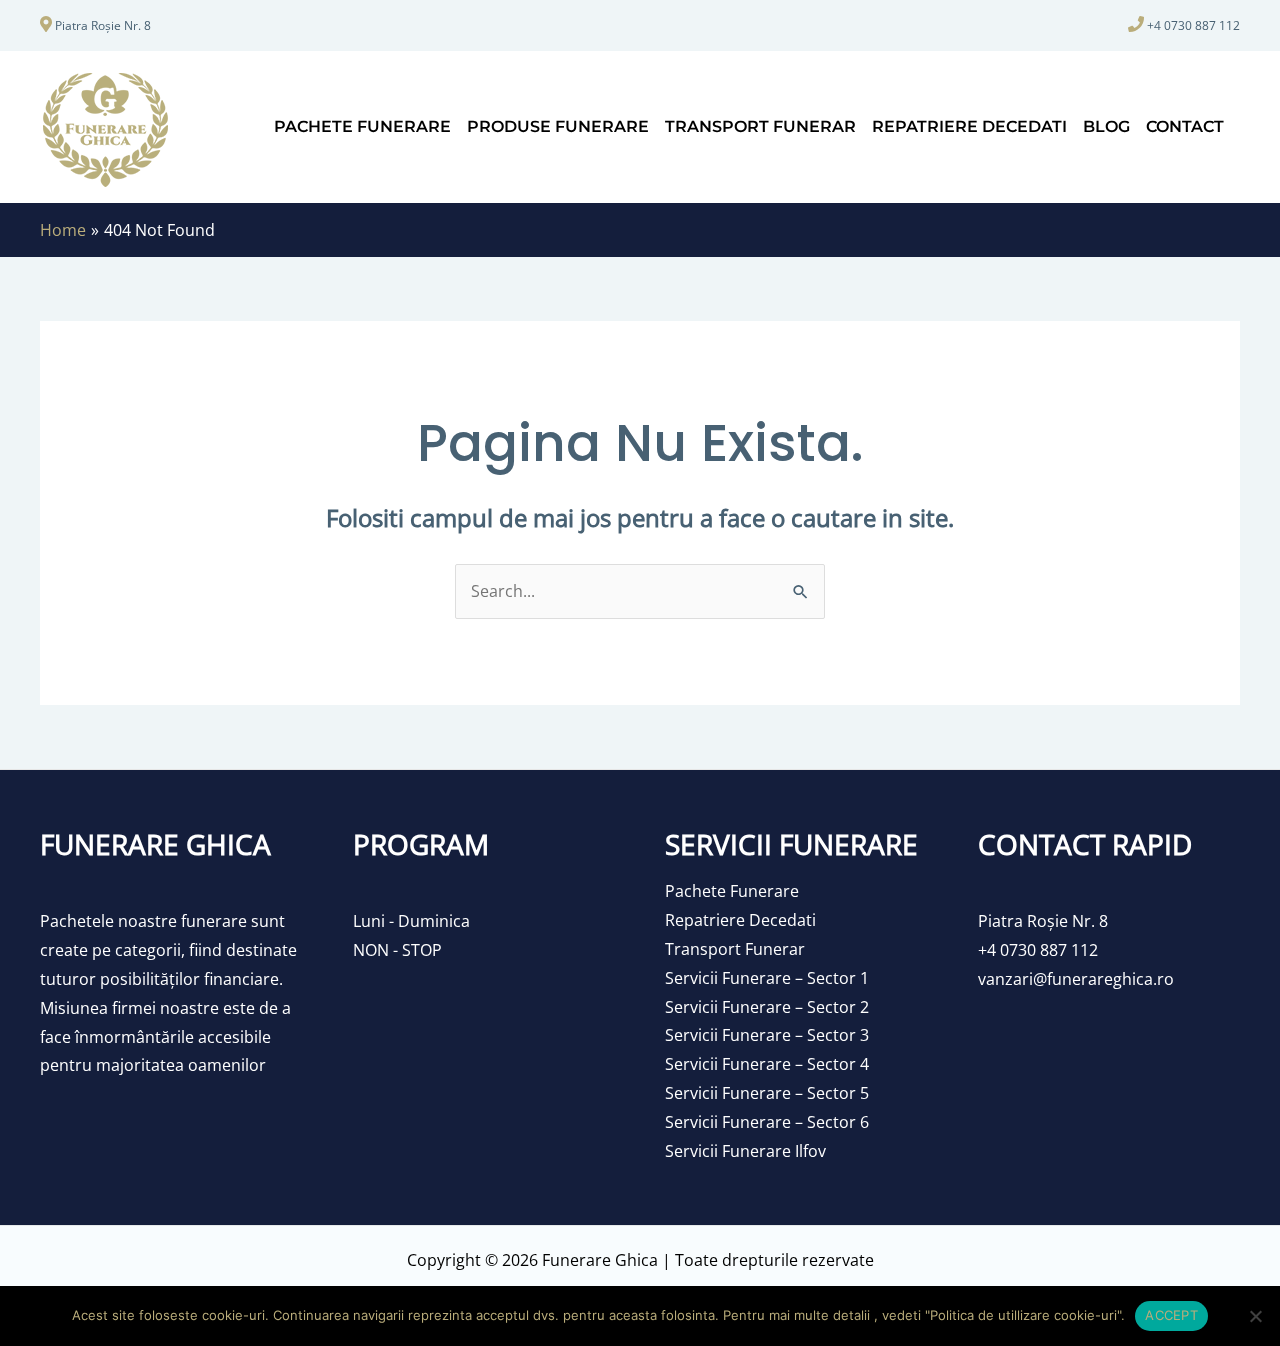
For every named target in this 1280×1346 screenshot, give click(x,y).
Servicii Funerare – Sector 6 (767, 1122)
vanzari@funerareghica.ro (1076, 979)
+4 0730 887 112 (1193, 25)
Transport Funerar (735, 949)
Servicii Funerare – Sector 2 (767, 1007)
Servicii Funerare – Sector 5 (767, 1093)
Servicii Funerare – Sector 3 (767, 1035)
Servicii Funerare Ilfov (745, 1151)
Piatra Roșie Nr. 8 (103, 25)
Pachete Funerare (732, 891)
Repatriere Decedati (740, 920)
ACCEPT (1171, 1315)
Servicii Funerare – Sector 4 (767, 1064)
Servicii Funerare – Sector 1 (767, 978)
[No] (1255, 1316)
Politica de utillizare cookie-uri (1023, 1315)
